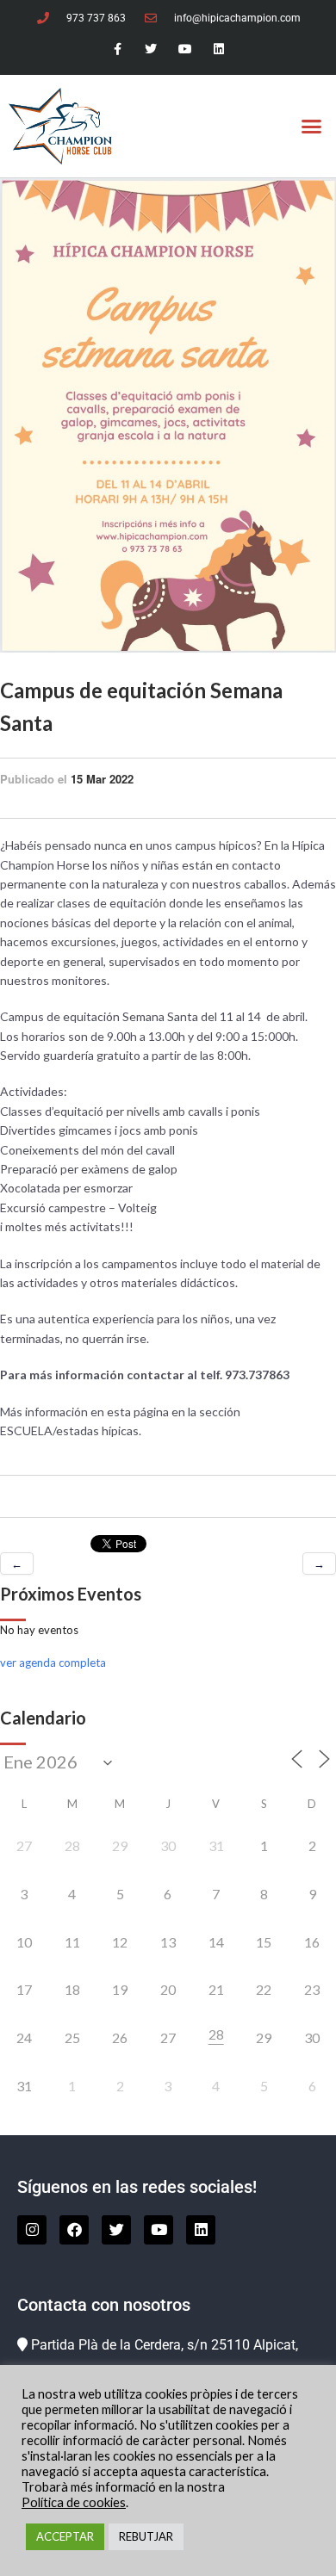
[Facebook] (74, 2230)
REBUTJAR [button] (146, 2536)
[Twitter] (151, 50)
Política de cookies (74, 2502)
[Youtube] (185, 50)
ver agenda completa (53, 1663)
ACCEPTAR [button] (65, 2536)
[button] (312, 127)
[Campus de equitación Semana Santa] (168, 414)
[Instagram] (32, 2230)
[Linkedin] (218, 50)
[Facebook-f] (118, 50)
